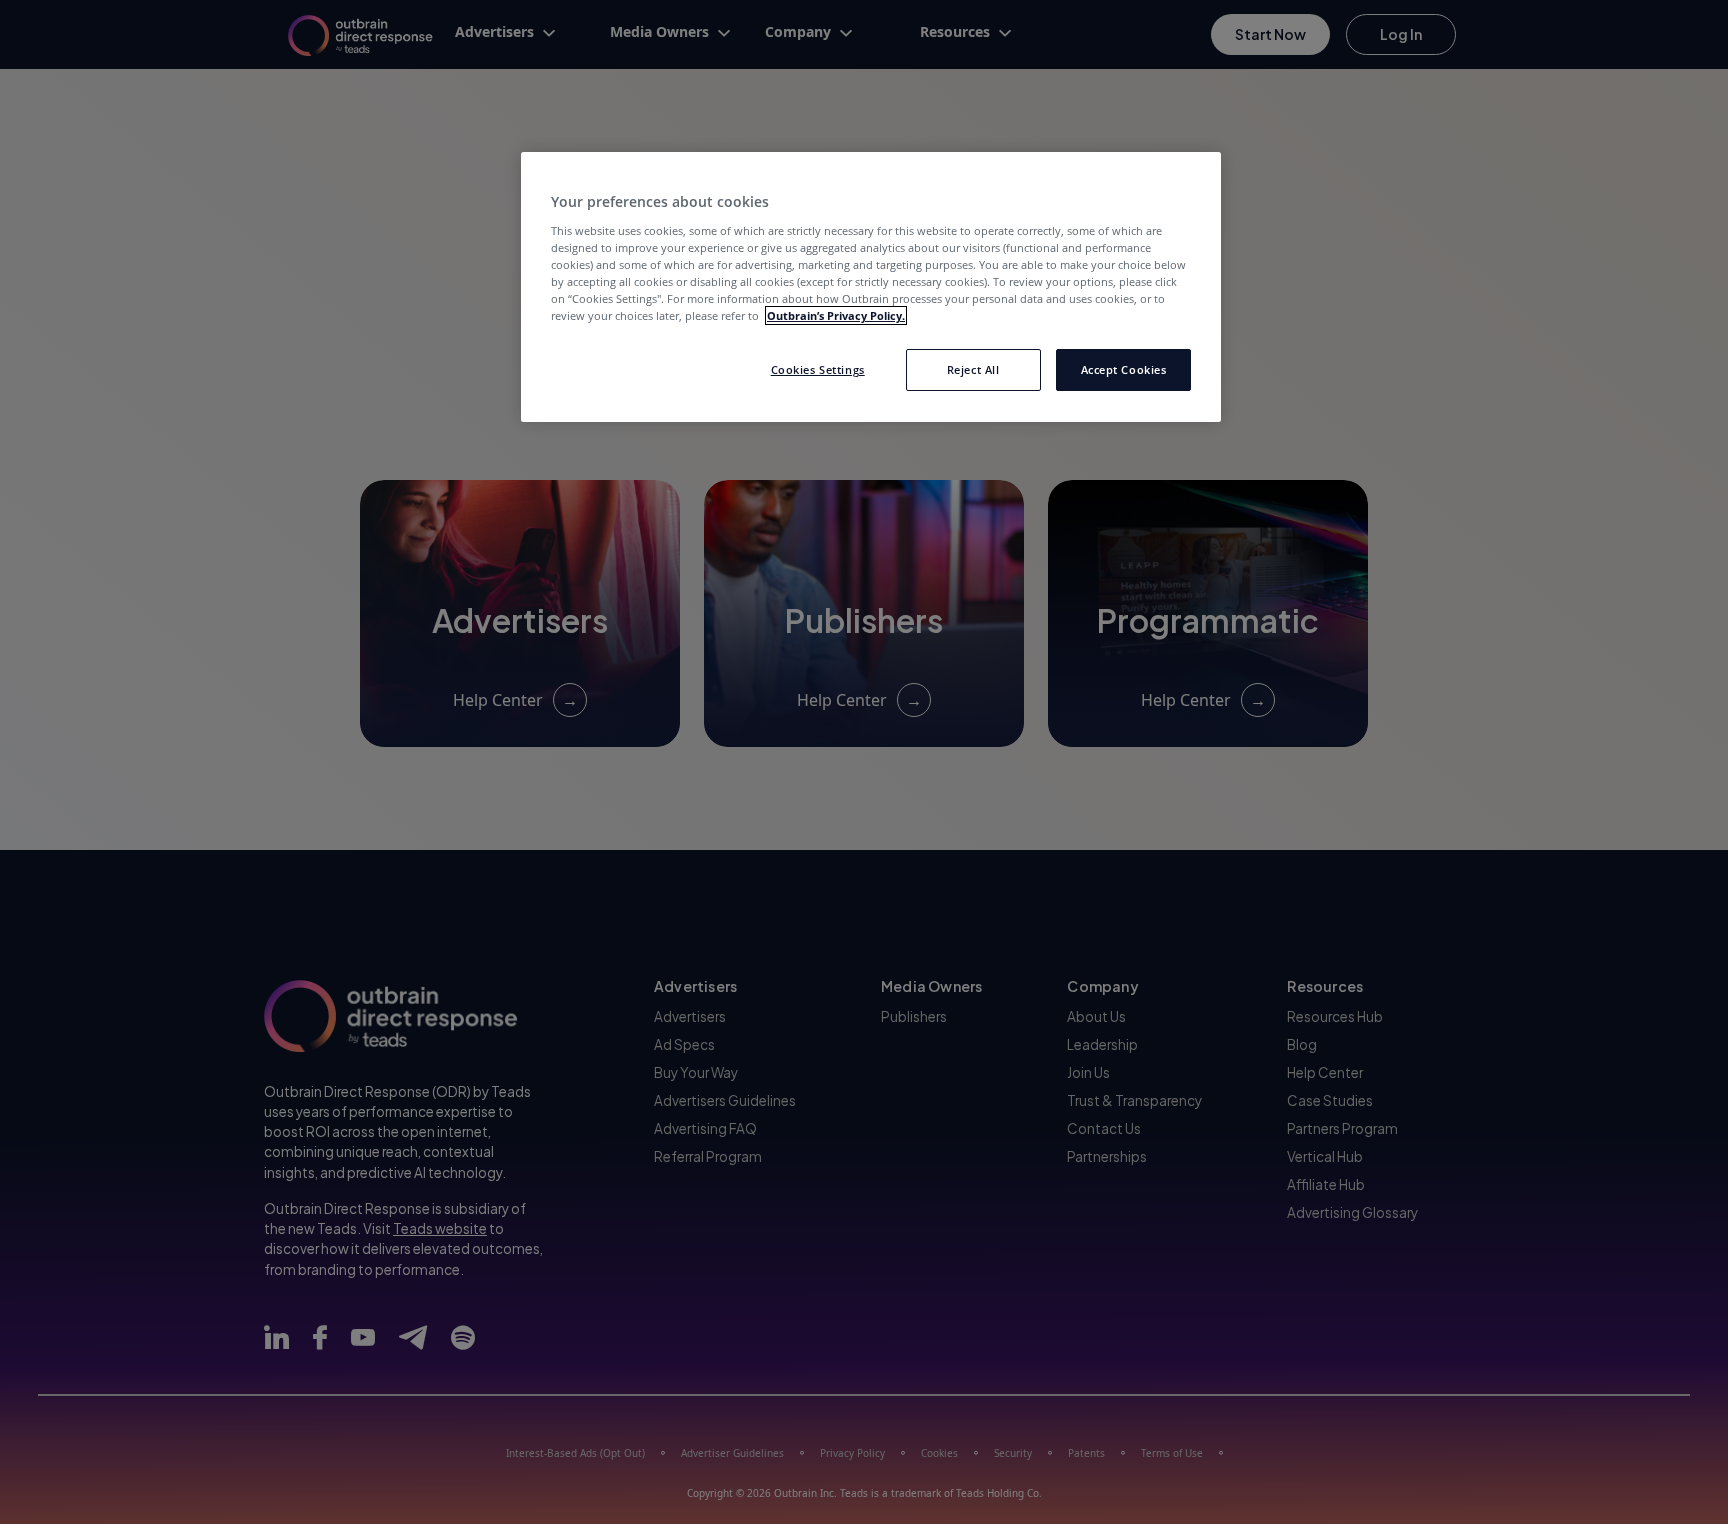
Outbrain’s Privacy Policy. (836, 315)
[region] (871, 287)
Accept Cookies (1124, 369)
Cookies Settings (818, 369)
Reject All (973, 369)
